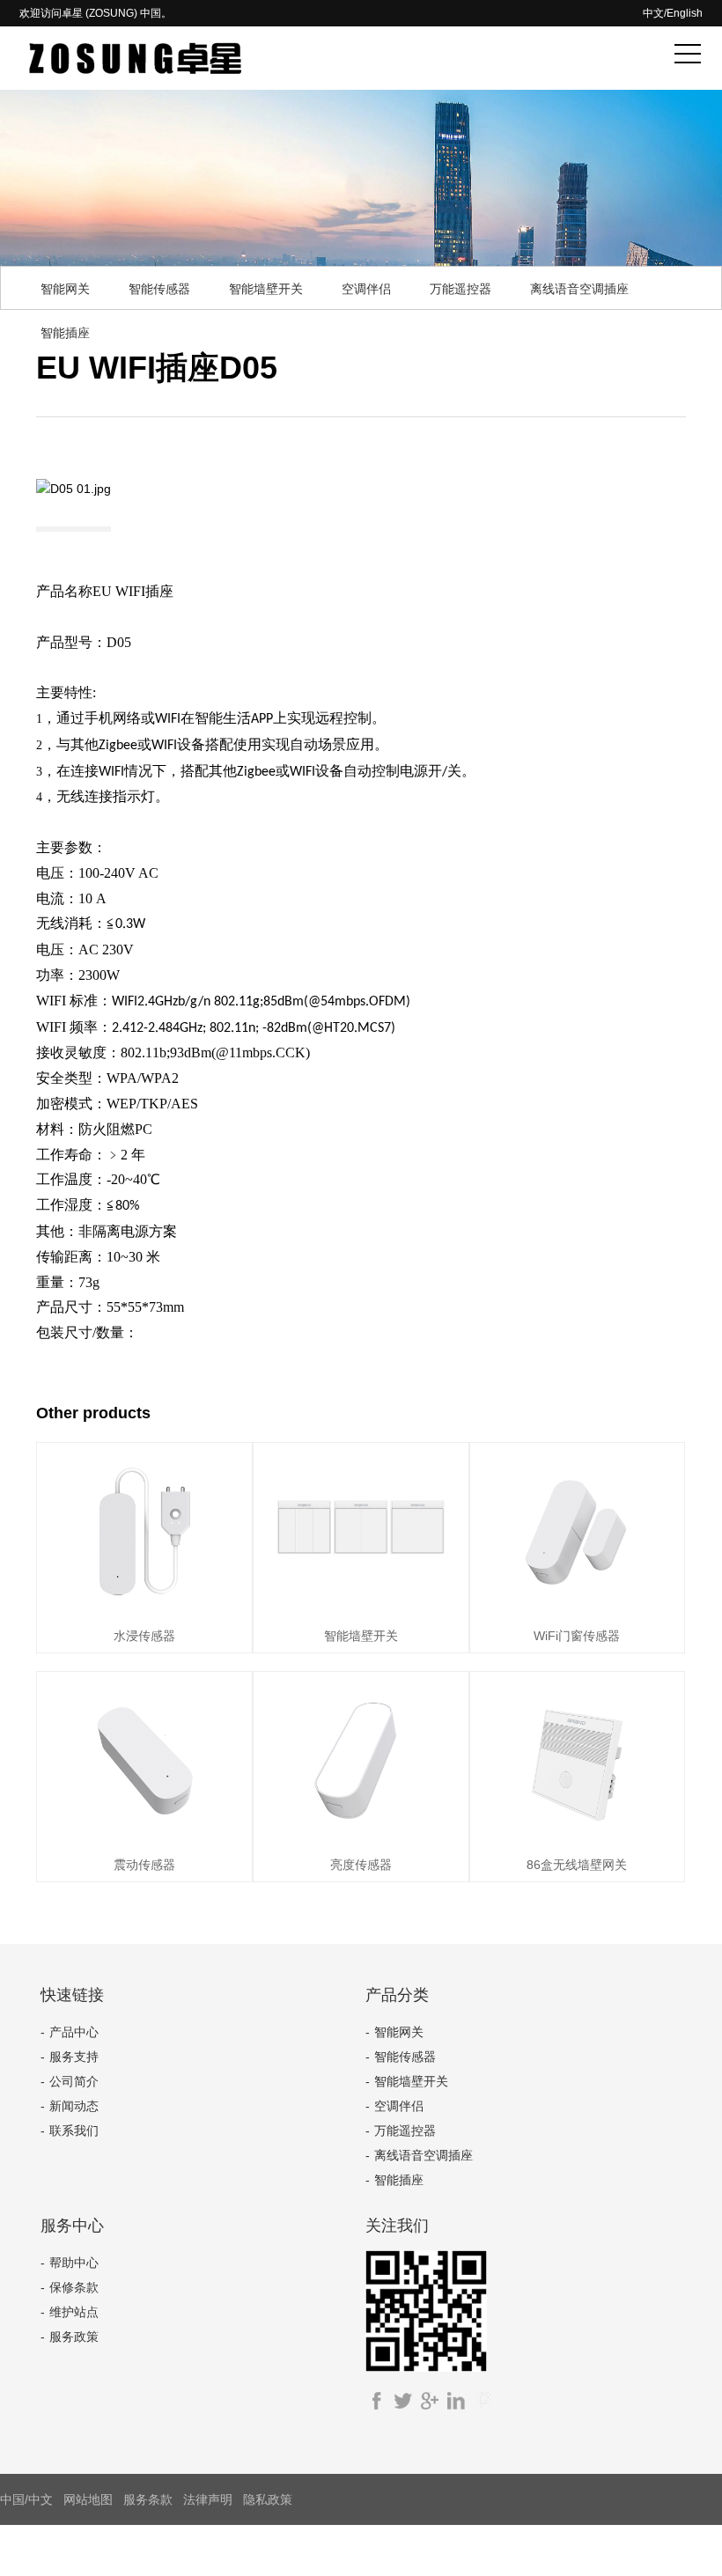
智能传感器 (159, 289)
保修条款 (74, 2287)
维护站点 (74, 2312)
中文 (653, 13)
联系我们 (74, 2131)
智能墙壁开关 (266, 289)
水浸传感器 (144, 1636)
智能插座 (65, 333)
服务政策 (74, 2337)
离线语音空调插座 (579, 289)
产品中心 (74, 2032)
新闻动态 (74, 2106)
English (685, 13)
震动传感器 (144, 1865)
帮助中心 (74, 2263)
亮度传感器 (361, 1865)
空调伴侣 (366, 289)
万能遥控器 (460, 289)
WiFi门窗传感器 (577, 1636)
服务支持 (74, 2057)
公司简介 (74, 2081)
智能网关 (65, 289)
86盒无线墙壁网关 (577, 1865)
